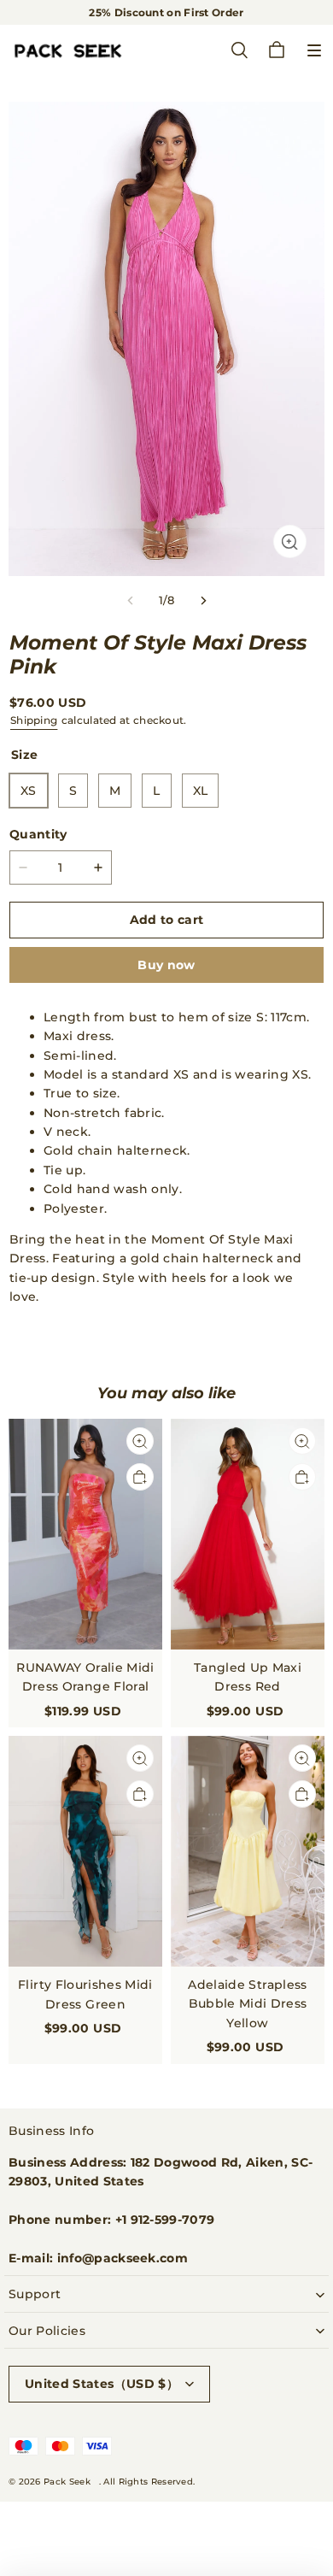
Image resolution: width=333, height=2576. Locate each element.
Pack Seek (67, 2482)
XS (29, 791)
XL (201, 791)
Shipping (34, 720)
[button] (314, 50)
